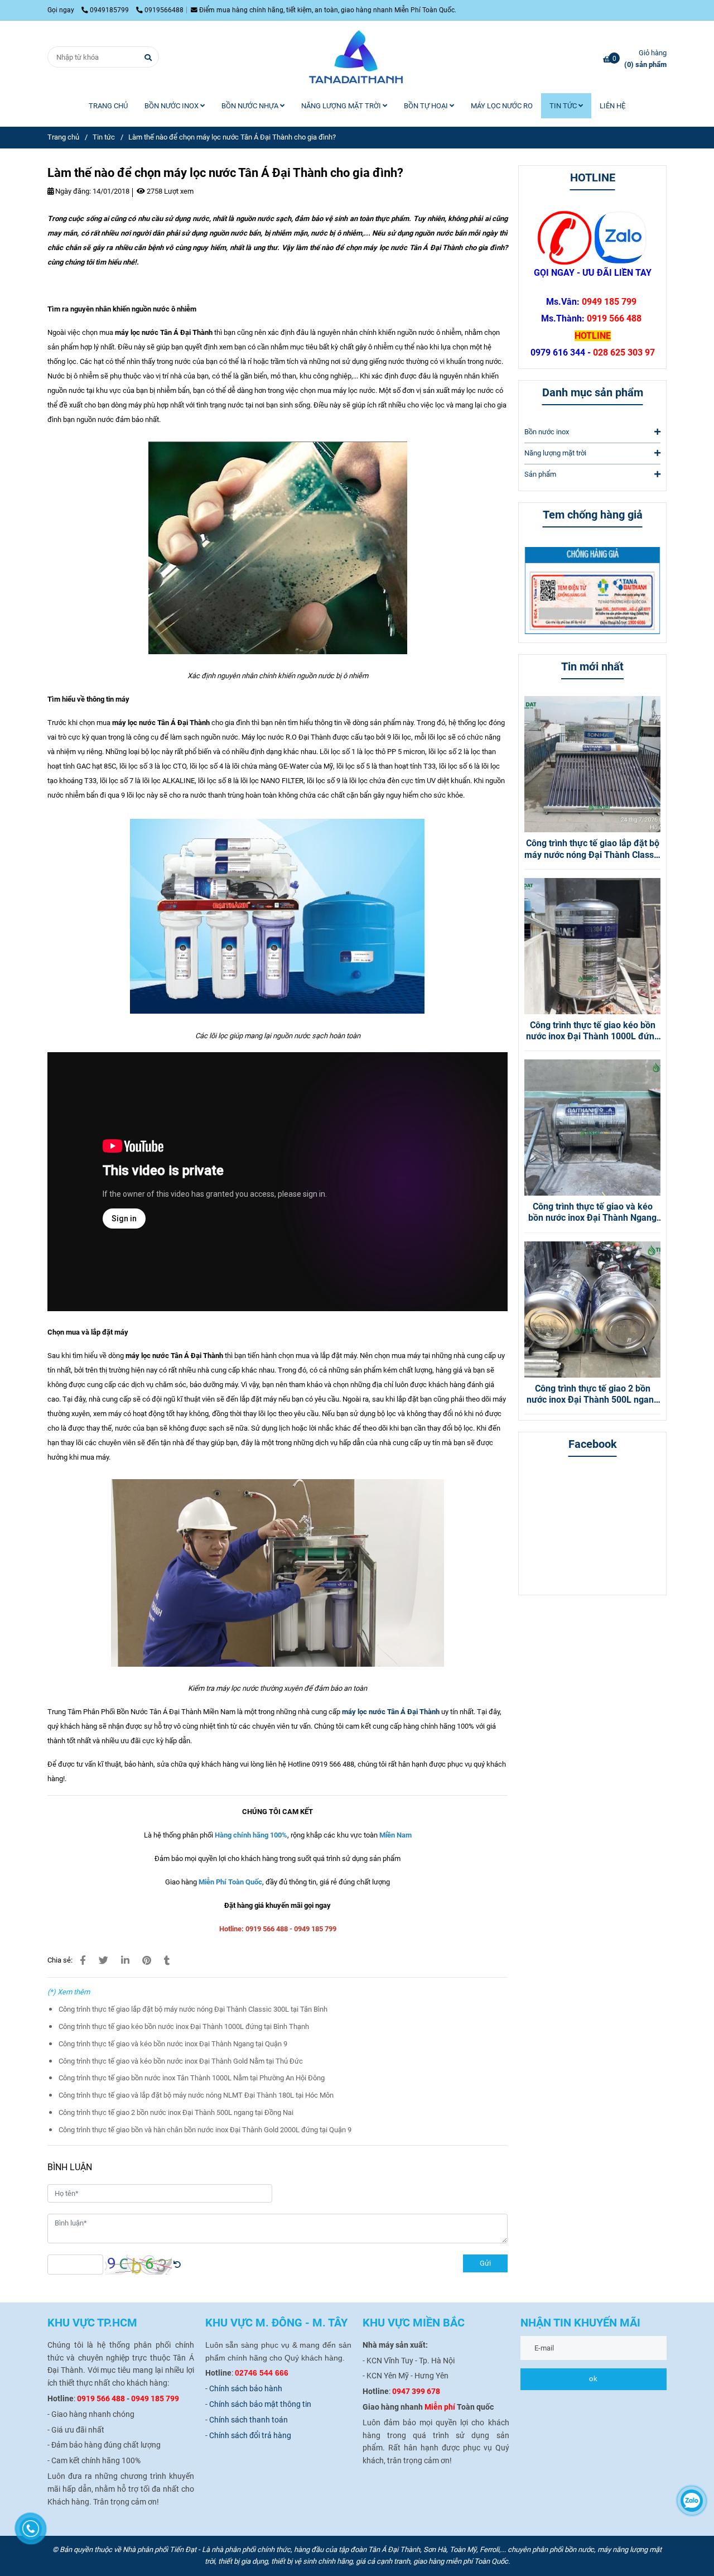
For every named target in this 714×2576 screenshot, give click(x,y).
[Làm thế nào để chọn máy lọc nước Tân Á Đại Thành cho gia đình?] (357, 57)
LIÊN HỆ (612, 106)
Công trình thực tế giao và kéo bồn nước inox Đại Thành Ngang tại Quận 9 (173, 2044)
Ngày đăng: (72, 191)
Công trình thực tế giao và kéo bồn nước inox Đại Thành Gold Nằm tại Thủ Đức (181, 2061)
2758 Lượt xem (169, 191)
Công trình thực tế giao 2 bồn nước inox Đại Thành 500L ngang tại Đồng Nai (176, 2112)
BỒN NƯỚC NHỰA (251, 106)
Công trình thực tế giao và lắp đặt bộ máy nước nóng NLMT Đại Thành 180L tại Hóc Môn (196, 2095)
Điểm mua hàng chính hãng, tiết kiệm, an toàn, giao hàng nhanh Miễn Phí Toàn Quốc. (328, 10)
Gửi (485, 2263)
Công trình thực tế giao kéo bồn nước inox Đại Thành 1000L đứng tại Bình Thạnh (184, 2026)
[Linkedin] (125, 1960)
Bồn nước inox (547, 432)
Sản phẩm (540, 474)
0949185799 (110, 10)
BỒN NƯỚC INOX (172, 106)
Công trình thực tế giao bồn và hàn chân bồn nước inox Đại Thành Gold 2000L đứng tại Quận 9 (205, 2130)
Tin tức (104, 137)
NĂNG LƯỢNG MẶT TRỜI (342, 106)
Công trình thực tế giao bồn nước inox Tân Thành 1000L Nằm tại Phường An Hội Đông (192, 2078)
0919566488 (164, 10)
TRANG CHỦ (108, 106)
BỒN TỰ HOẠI (427, 106)
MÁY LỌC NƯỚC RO (502, 106)
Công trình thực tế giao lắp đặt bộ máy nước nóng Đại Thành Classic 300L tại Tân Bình (193, 2009)
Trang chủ (63, 137)
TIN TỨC (564, 106)
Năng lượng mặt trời (555, 453)
